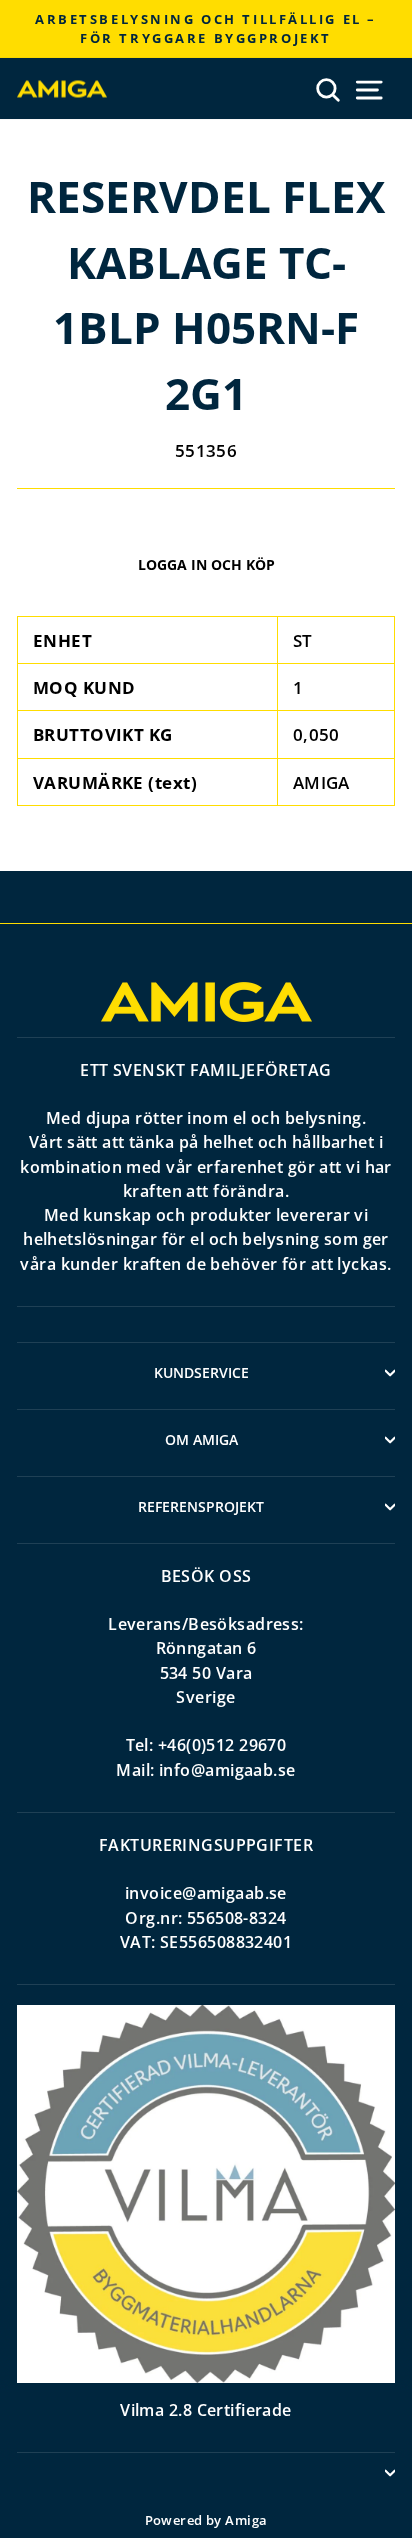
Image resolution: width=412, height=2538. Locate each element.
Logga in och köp (206, 564)
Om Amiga (201, 1439)
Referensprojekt (201, 1506)
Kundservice (201, 1372)
